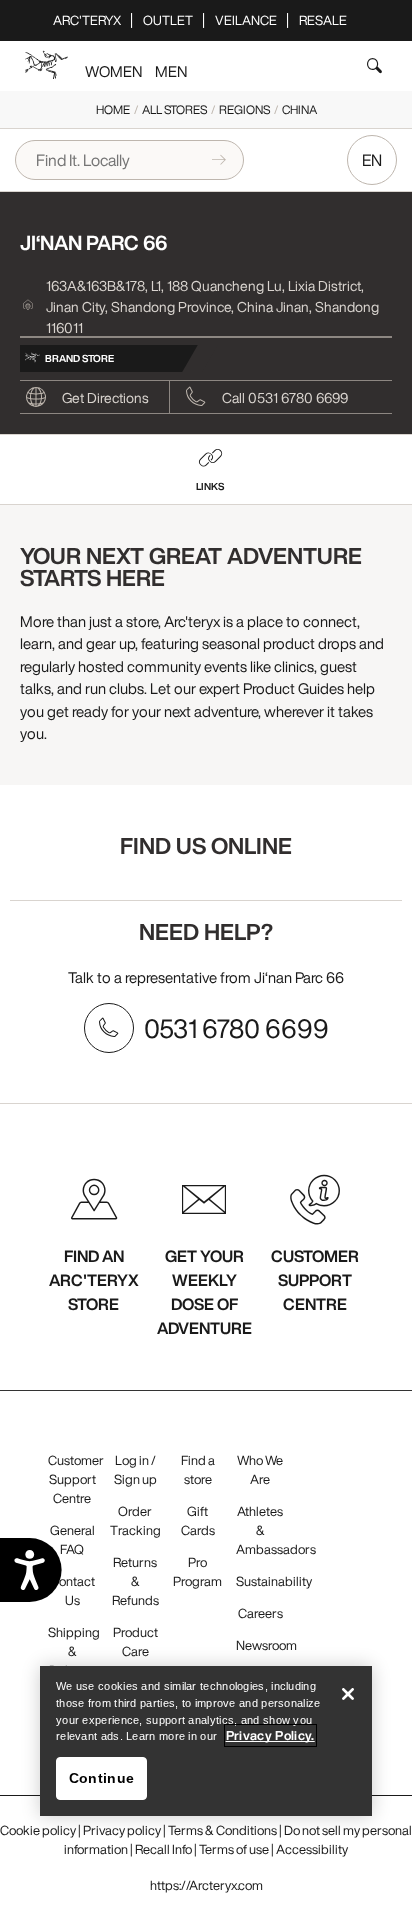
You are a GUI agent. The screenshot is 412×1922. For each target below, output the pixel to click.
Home (113, 109)
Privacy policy (122, 1830)
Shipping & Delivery (74, 1651)
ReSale (323, 20)
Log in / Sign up (135, 1470)
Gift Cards (198, 1521)
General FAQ (72, 1540)
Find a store (198, 1470)
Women (113, 71)
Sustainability (274, 1581)
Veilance (246, 20)
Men (171, 71)
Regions (244, 109)
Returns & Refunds (135, 1581)
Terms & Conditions (222, 1830)
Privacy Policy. (270, 1735)
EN (372, 160)
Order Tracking (135, 1521)
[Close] (348, 1694)
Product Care (135, 1642)
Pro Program (197, 1572)
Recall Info (163, 1849)
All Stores (174, 109)
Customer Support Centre (76, 1479)
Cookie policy (38, 1830)
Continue (101, 1778)
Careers (260, 1613)
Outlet (168, 20)
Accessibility (312, 1849)
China (299, 109)
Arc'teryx (87, 20)
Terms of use (234, 1849)
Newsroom (266, 1645)
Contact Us (72, 1591)
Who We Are (260, 1470)
